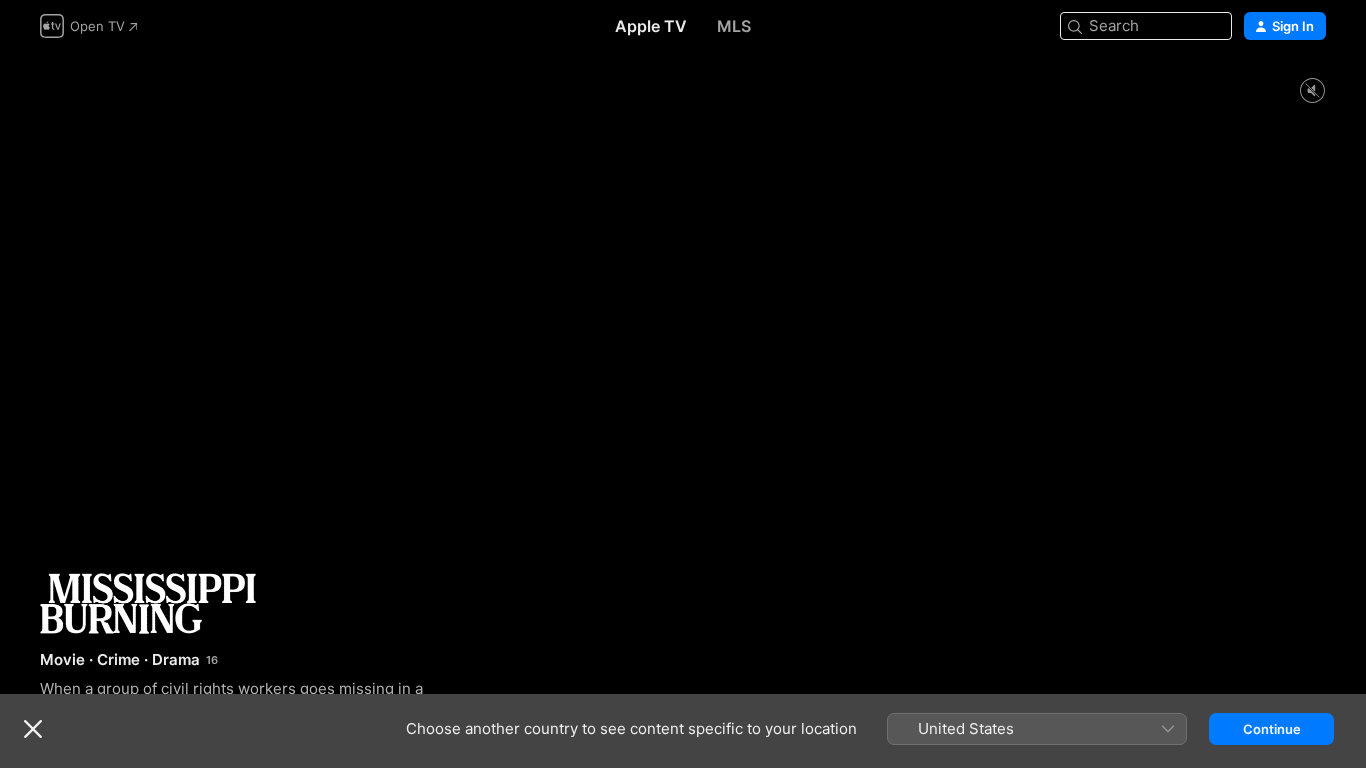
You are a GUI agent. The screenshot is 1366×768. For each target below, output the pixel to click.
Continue (1272, 729)
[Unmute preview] (1312, 91)
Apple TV (651, 26)
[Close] (33, 729)
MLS (734, 26)
